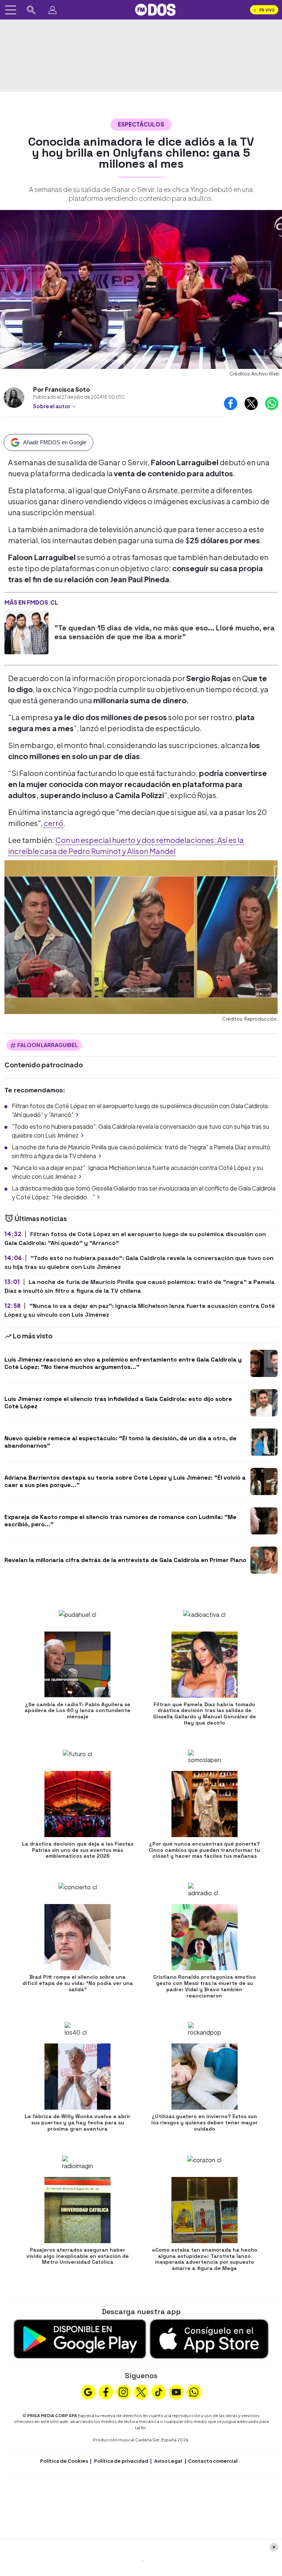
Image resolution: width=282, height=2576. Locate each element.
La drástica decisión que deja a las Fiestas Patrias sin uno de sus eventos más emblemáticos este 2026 (78, 1850)
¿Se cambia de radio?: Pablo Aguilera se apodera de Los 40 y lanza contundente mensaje (77, 1711)
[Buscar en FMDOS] (31, 10)
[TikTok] (159, 2391)
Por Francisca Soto (62, 389)
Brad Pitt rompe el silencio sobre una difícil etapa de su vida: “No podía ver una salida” (78, 1983)
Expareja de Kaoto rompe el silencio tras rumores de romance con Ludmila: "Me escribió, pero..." (120, 1520)
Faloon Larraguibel (48, 1045)
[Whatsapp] (194, 2391)
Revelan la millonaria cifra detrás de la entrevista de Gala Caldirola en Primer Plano (125, 1560)
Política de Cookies (64, 2461)
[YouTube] (176, 2391)
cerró (53, 823)
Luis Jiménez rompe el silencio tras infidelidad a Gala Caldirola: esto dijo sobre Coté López (118, 1402)
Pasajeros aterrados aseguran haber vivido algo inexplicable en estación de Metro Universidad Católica (78, 2256)
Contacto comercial (213, 2461)
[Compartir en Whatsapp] (272, 403)
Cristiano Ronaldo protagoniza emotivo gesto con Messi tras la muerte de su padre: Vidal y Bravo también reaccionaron (205, 1986)
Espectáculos (141, 124)
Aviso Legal (168, 2461)
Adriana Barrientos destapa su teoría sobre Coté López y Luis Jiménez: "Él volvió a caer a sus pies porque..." (125, 1481)
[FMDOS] (155, 9)
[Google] (88, 2391)
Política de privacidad (121, 2461)
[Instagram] (123, 2391)
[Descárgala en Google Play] (80, 2338)
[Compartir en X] (251, 403)
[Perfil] (53, 10)
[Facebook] (106, 2391)
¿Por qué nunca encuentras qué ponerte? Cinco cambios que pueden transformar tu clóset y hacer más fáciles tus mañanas (204, 1850)
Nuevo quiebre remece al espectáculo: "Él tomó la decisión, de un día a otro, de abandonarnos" (120, 1442)
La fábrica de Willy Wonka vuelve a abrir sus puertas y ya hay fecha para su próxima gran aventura (77, 2123)
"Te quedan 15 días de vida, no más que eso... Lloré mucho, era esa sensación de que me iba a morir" (164, 632)
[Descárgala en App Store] (209, 2338)
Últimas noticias (40, 1218)
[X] (141, 2391)
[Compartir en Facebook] (231, 403)
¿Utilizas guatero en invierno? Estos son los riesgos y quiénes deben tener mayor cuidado (205, 2123)
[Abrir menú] (11, 10)
